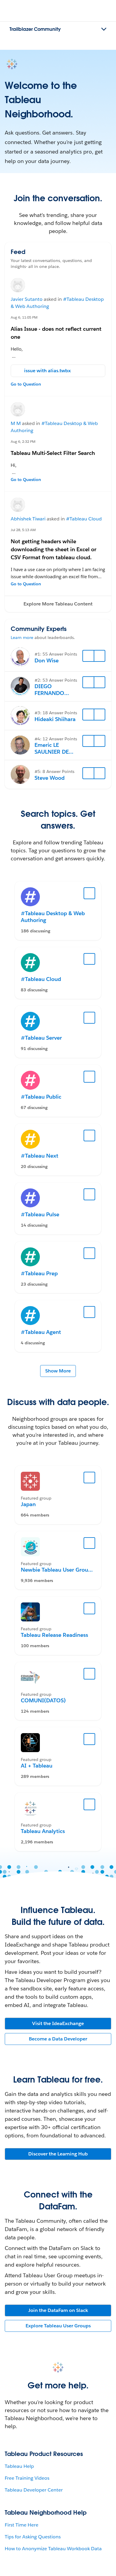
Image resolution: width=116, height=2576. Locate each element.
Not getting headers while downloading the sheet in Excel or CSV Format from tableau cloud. (54, 549)
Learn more (22, 637)
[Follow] (88, 656)
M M (16, 423)
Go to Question (26, 384)
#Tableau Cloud (84, 519)
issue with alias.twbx (47, 371)
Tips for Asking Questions (33, 2537)
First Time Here (22, 2525)
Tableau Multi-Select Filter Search (53, 453)
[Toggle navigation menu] (104, 29)
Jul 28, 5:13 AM (23, 530)
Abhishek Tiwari (28, 519)
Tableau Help (19, 2466)
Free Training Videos (27, 2478)
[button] (58, 604)
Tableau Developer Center (34, 2490)
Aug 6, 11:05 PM (24, 317)
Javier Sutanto (27, 299)
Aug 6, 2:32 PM (23, 441)
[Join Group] (90, 1478)
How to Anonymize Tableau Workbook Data (53, 2549)
